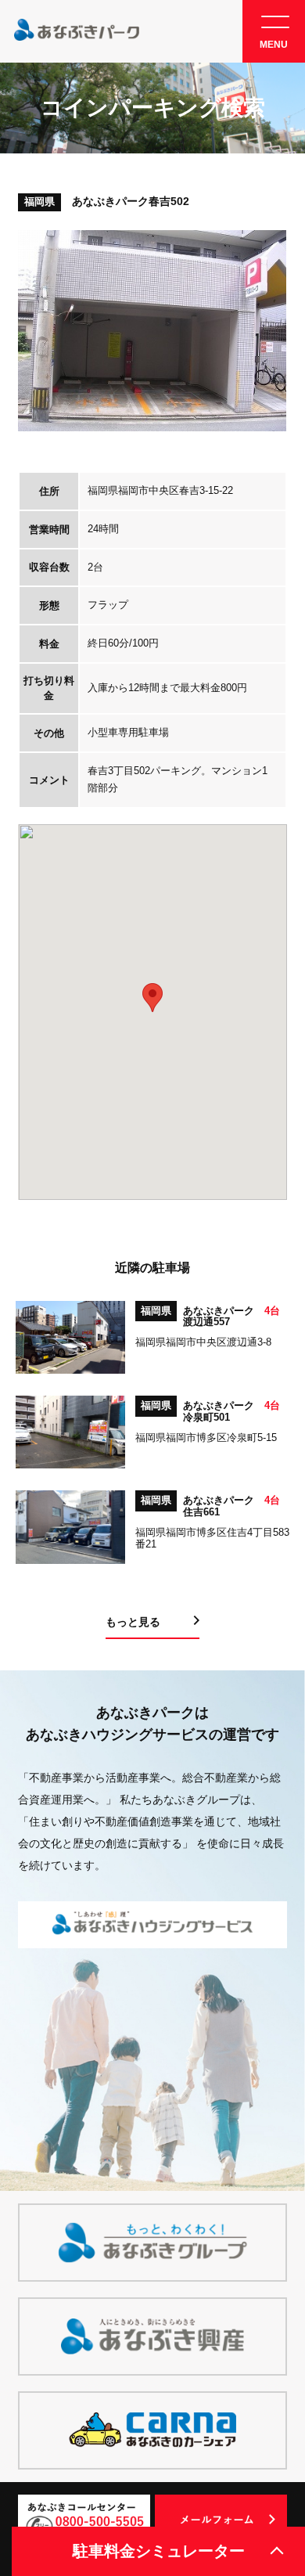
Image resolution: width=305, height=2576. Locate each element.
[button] (152, 998)
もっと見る (133, 1622)
